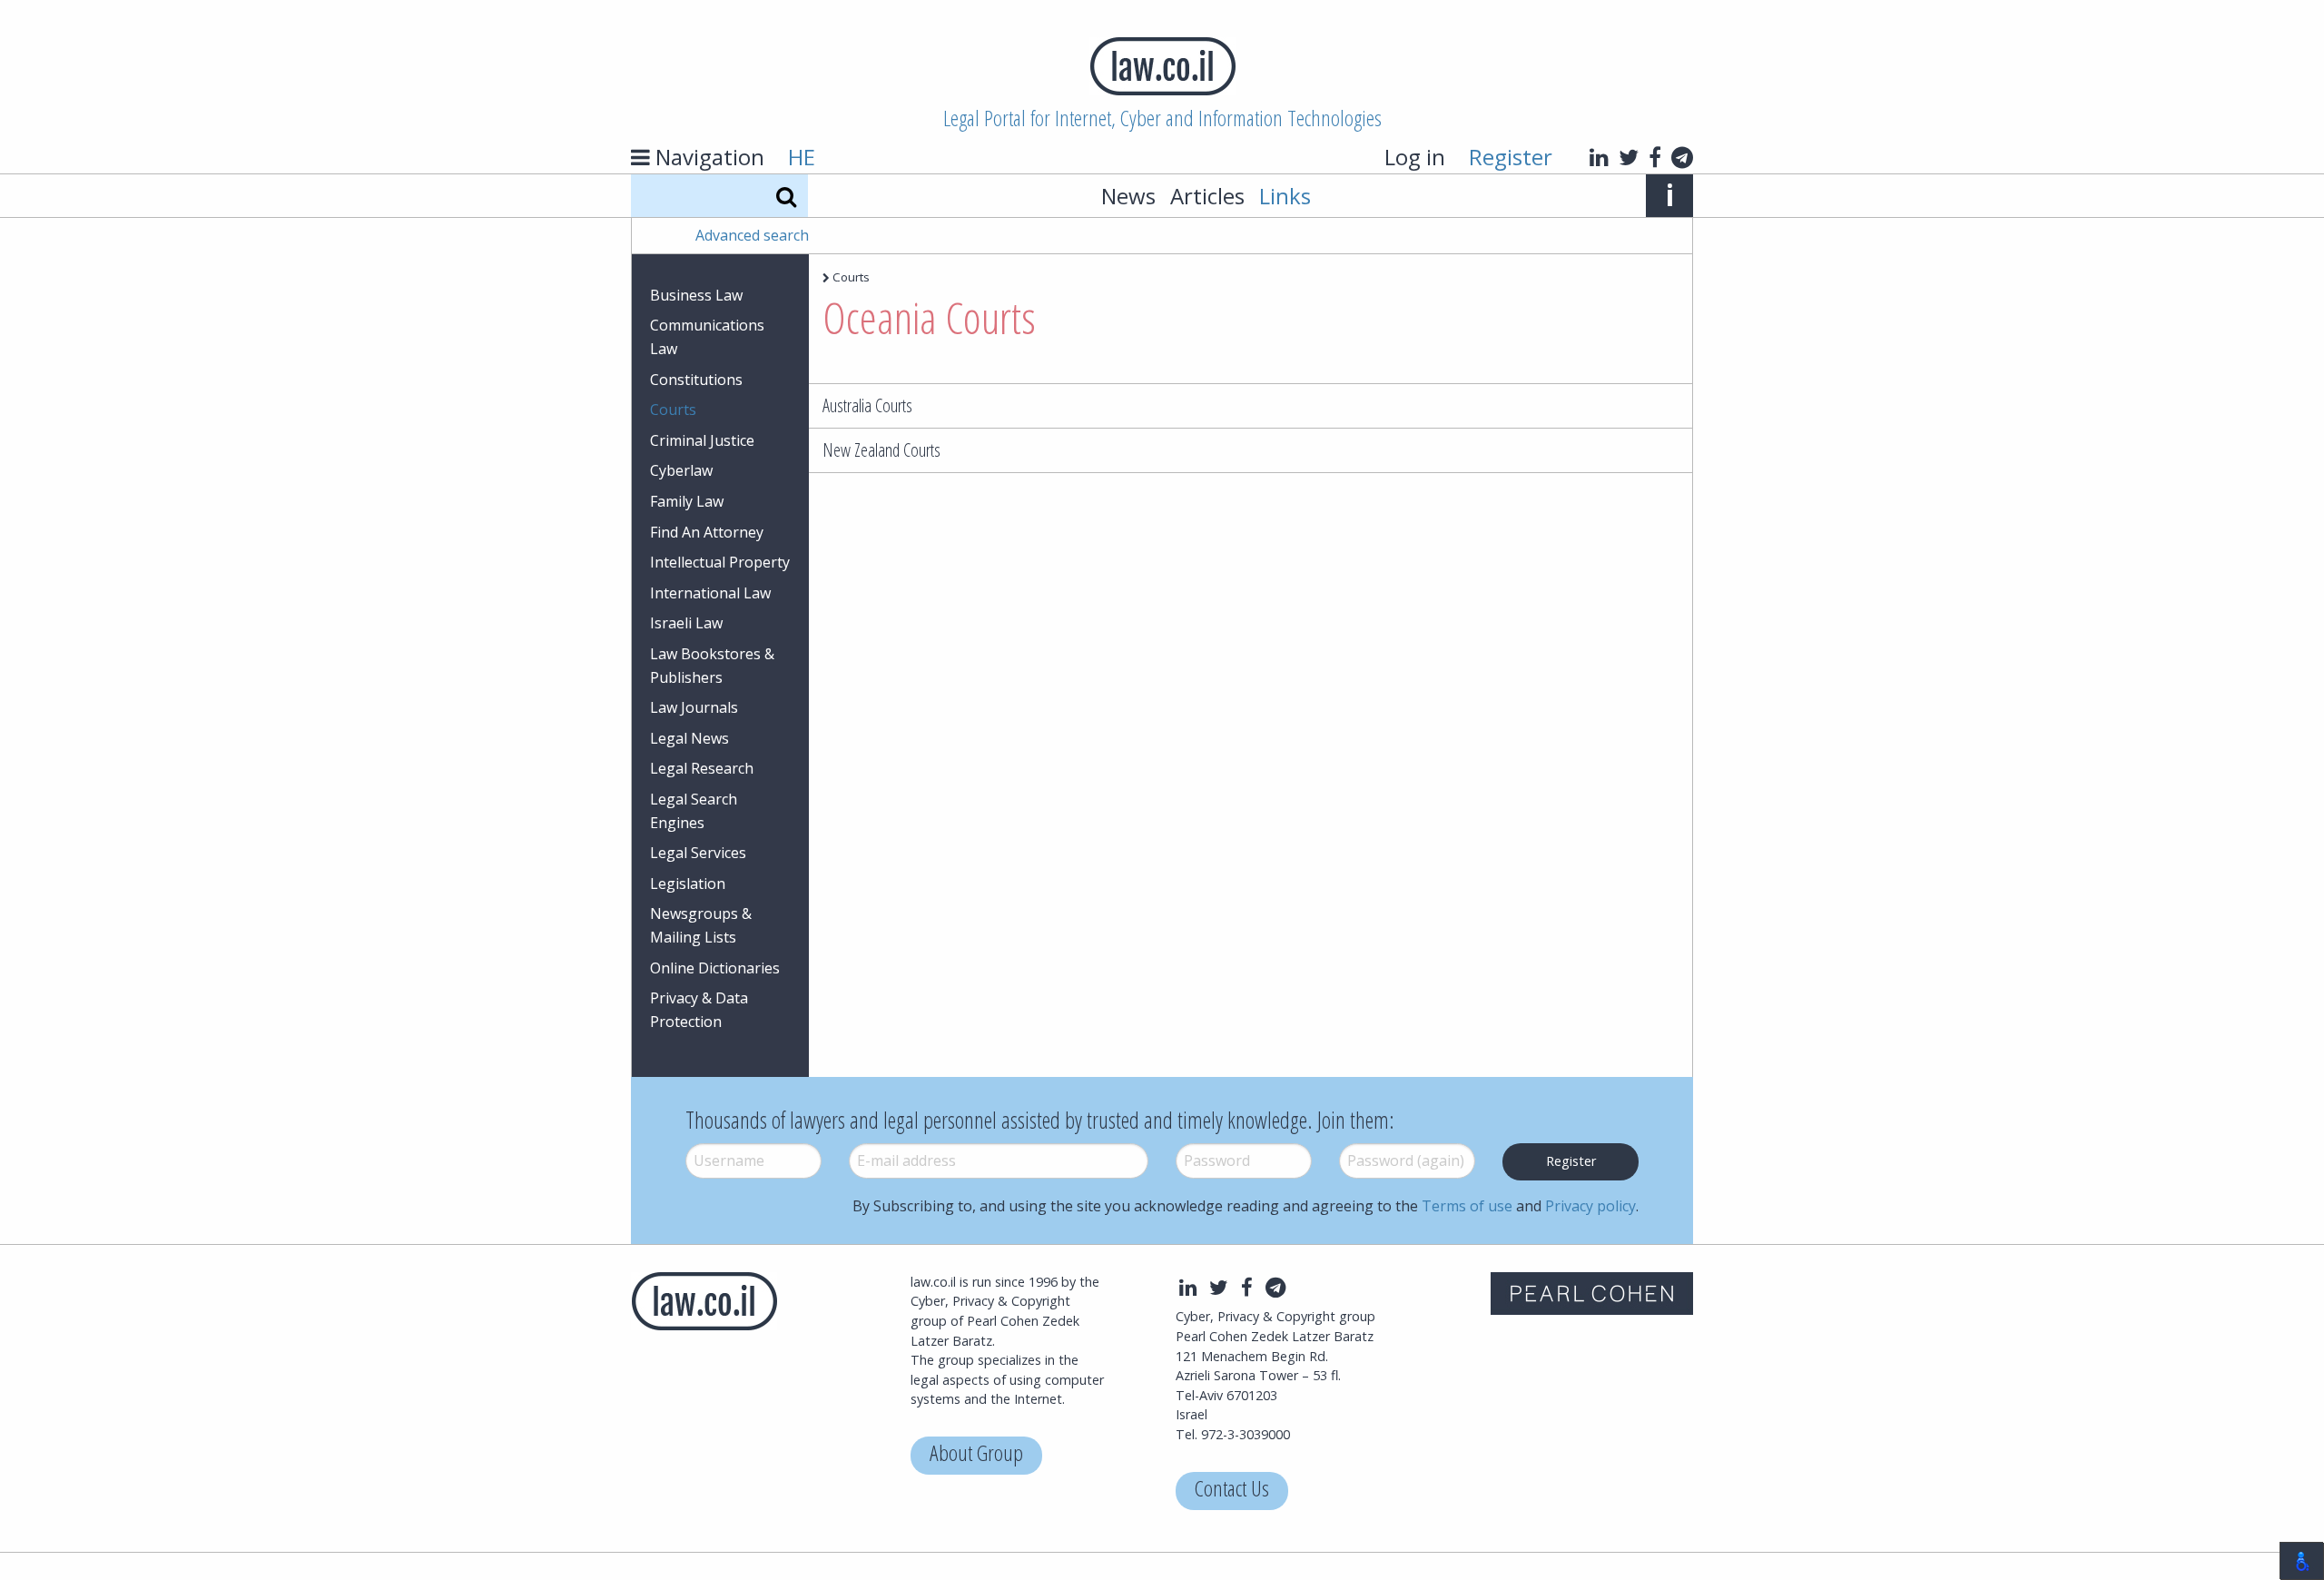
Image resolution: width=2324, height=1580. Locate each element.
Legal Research (702, 768)
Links (1285, 196)
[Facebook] (1655, 157)
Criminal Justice (702, 440)
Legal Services (698, 853)
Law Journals (694, 707)
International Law (710, 593)
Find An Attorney (707, 532)
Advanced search (752, 235)
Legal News (689, 738)
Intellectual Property (720, 562)
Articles (1207, 196)
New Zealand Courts (881, 450)
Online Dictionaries (715, 968)
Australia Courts (867, 405)
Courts (673, 410)
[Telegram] (1682, 157)
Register (1511, 157)
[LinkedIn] (1599, 157)
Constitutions (696, 380)
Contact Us (1232, 1491)
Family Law (687, 501)
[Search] (786, 196)
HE (802, 157)
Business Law (696, 295)
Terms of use (1467, 1206)
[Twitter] (1629, 157)
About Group (976, 1455)
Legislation (688, 884)
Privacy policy (1590, 1206)
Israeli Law (686, 623)
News (1128, 196)
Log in (1415, 157)
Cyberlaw (681, 470)
